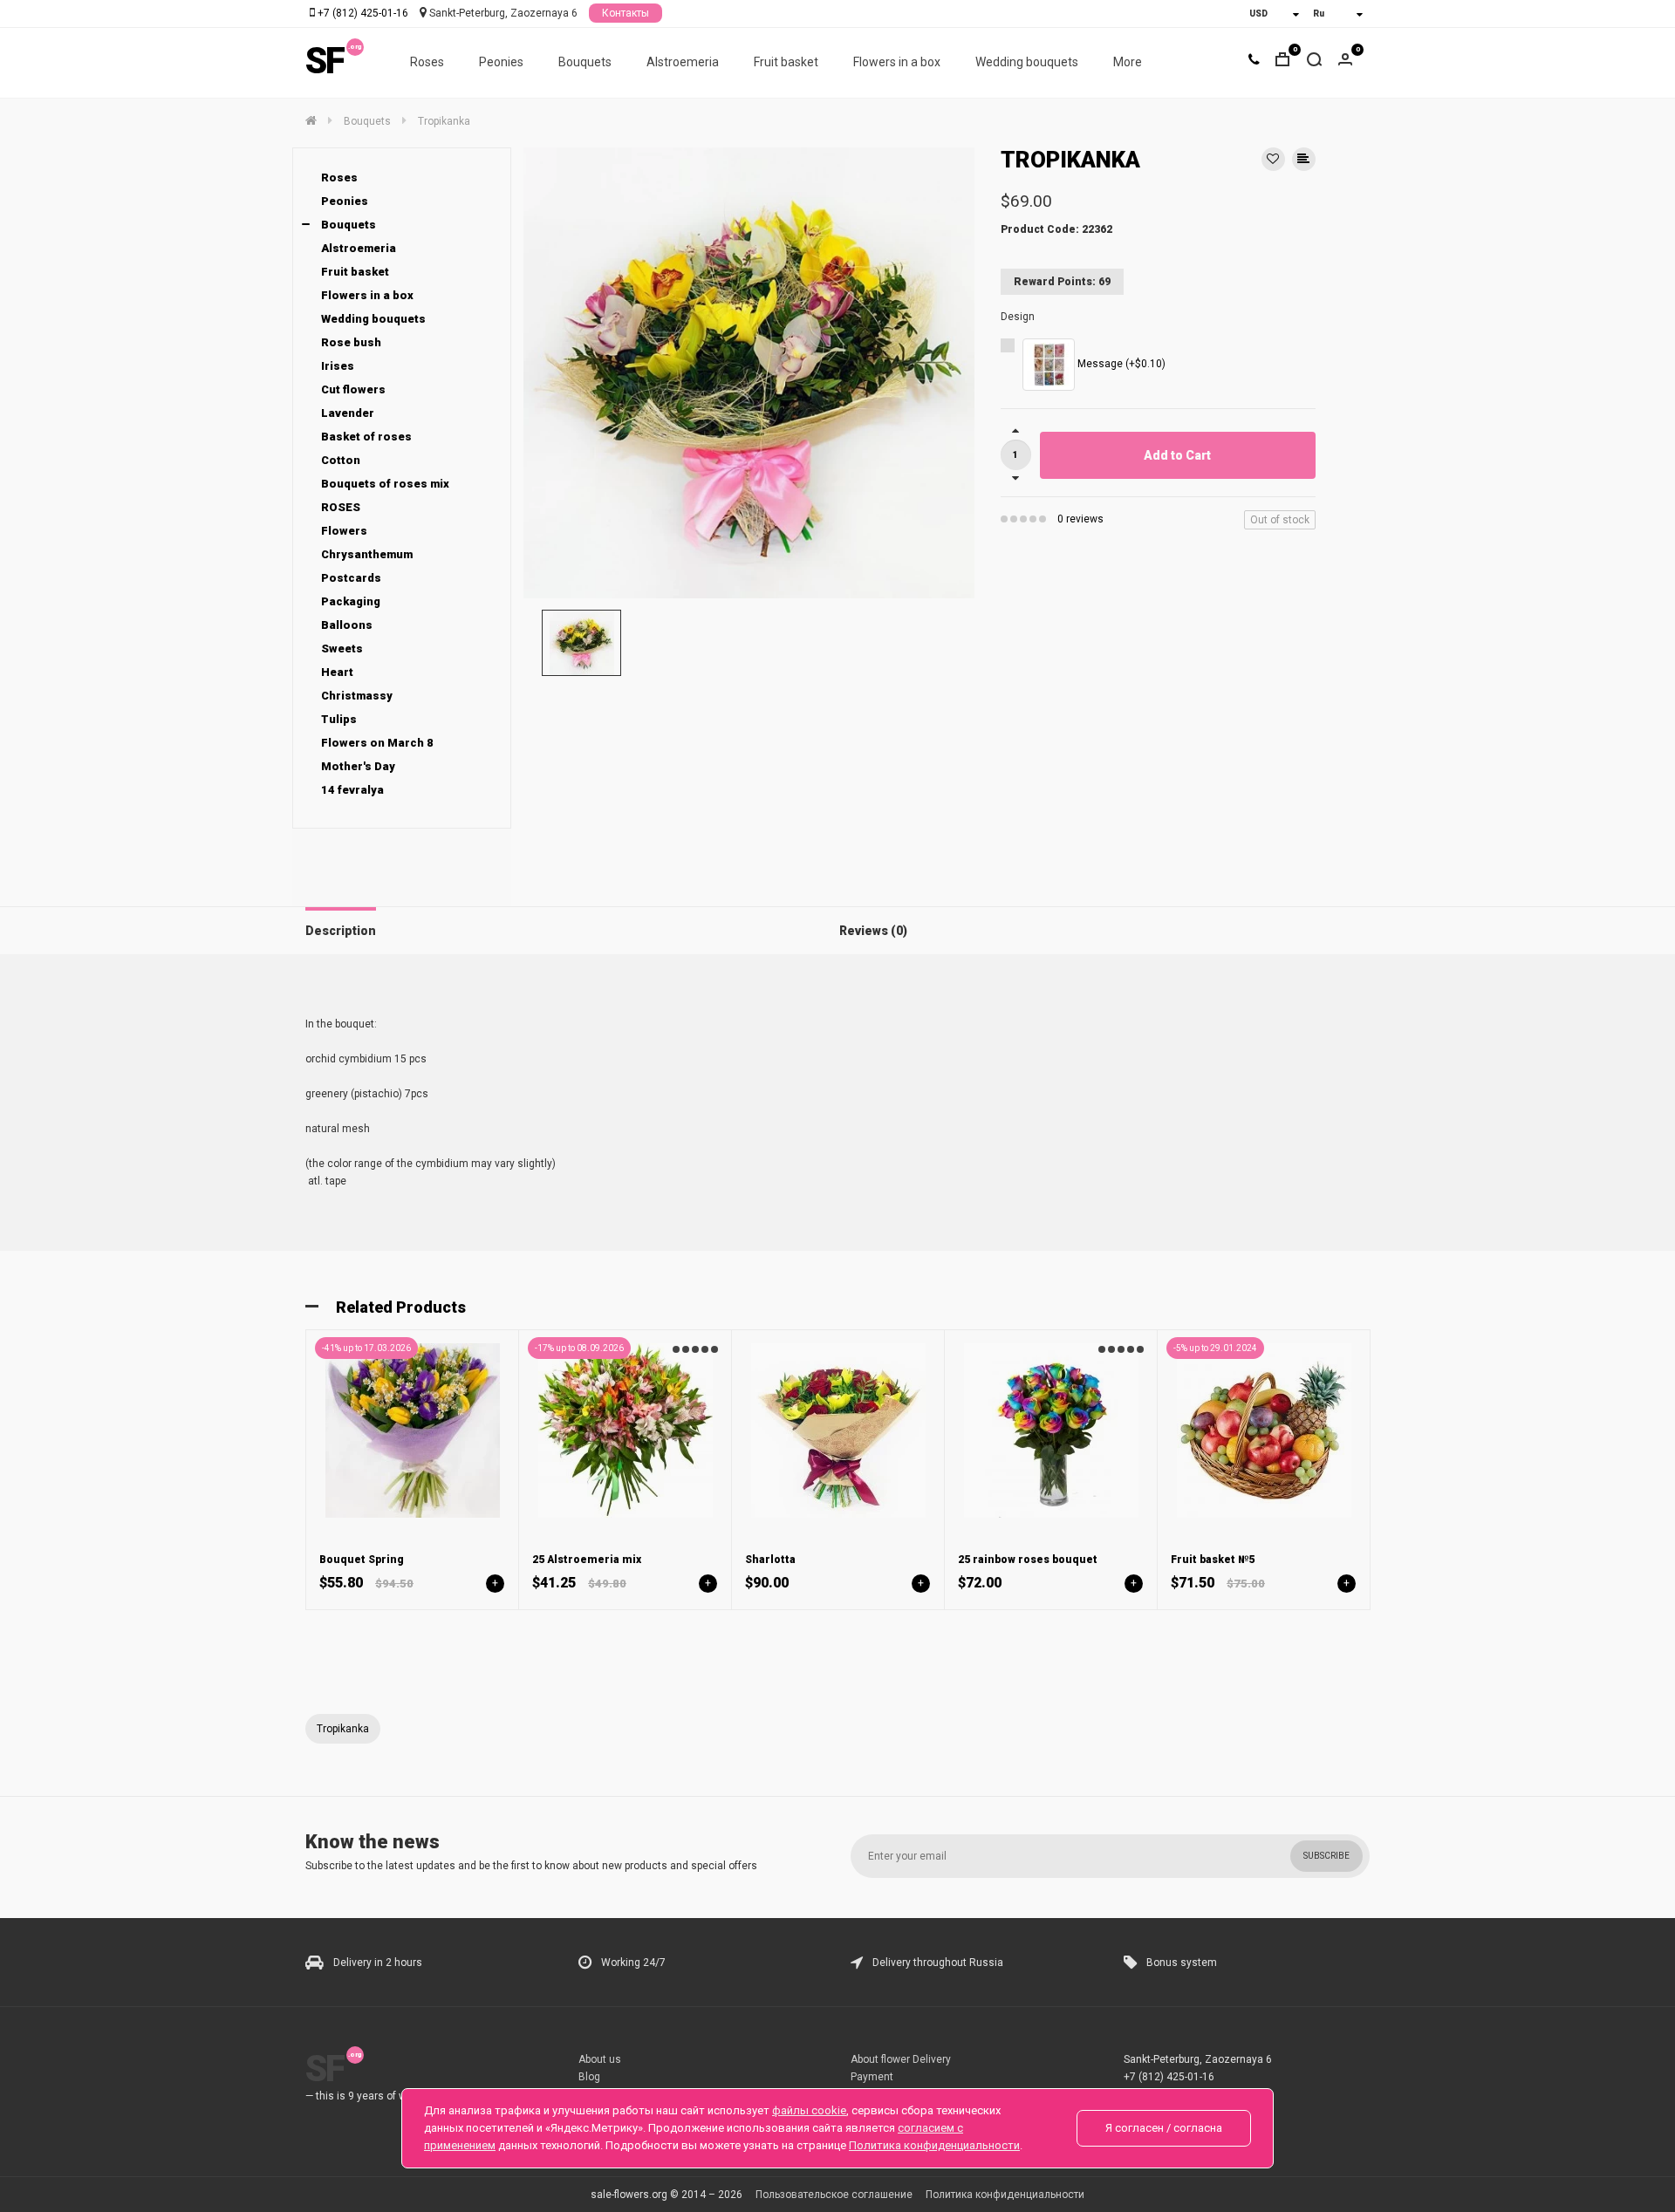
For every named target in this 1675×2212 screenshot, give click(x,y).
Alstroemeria (683, 62)
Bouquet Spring (362, 1560)
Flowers (344, 531)
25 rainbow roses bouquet (1028, 1560)
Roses (427, 62)
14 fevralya (352, 790)
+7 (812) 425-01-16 (363, 13)
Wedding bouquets (1027, 62)
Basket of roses (366, 437)
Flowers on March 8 (377, 743)
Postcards (351, 578)
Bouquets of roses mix (385, 484)
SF (325, 61)
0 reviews (1080, 519)
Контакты (626, 13)
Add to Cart (1177, 455)
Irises (338, 366)
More (1128, 62)
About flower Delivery (901, 2059)
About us (600, 2059)
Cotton (341, 460)
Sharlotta (770, 1560)
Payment (872, 2077)
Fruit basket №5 (1213, 1560)
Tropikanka (343, 1729)
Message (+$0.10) (1120, 364)
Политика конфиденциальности (1005, 2195)
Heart (337, 672)
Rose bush (351, 342)
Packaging (351, 601)
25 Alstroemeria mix (587, 1560)
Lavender (348, 413)
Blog (589, 2077)
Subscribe (1326, 1856)
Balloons (347, 625)
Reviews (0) (873, 931)
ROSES (341, 507)
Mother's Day (358, 766)
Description (341, 931)
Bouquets (585, 62)
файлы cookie (809, 2110)
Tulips (339, 719)
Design (1018, 317)
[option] (749, 373)
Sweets (342, 649)
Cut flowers (353, 389)
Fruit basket (786, 62)
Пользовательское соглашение (834, 2195)
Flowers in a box (897, 62)
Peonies (501, 62)
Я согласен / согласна (1164, 2128)
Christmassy (357, 696)
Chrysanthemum (367, 554)
